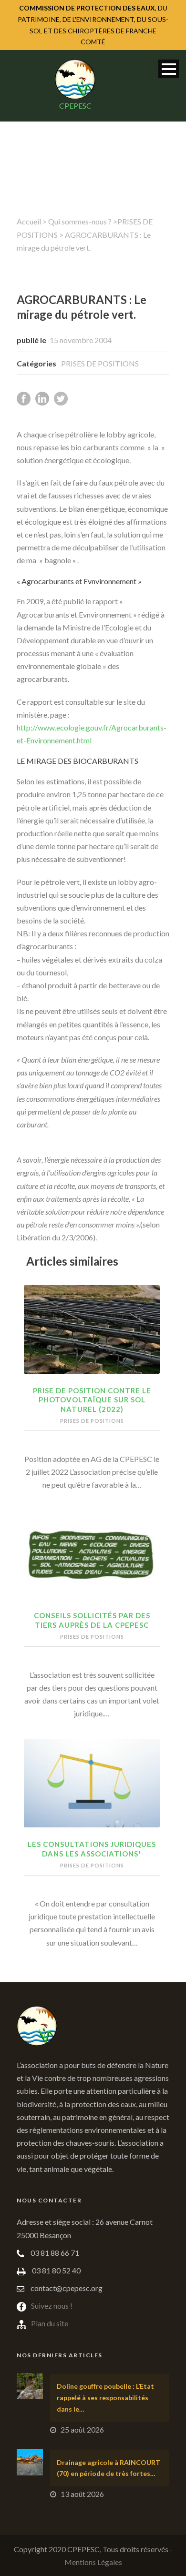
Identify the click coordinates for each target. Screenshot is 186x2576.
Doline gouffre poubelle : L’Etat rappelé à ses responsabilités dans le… (105, 2398)
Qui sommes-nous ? (80, 221)
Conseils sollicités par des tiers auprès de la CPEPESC (92, 1620)
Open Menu (169, 69)
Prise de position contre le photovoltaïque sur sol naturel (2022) (92, 1400)
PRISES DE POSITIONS (100, 363)
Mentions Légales (93, 2562)
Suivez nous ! (52, 2306)
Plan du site (50, 2323)
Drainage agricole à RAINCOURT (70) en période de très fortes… (108, 2468)
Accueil (29, 221)
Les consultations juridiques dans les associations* (92, 1849)
